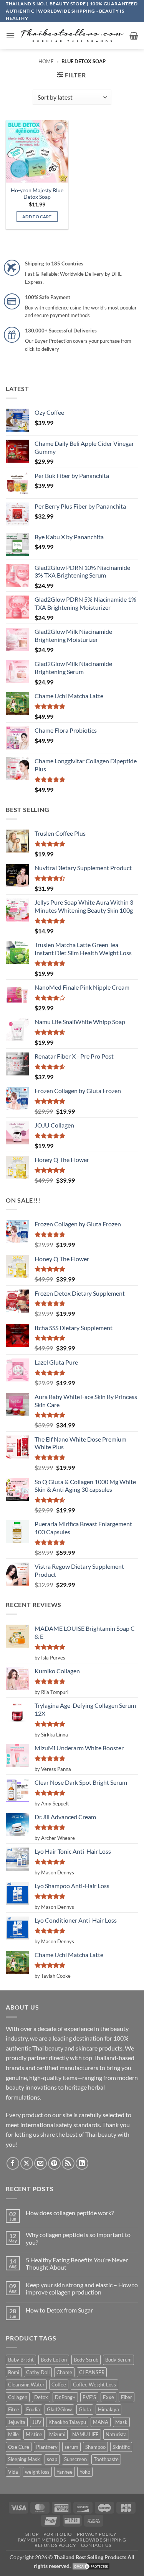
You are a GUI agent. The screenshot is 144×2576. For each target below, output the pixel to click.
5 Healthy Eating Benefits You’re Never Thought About (77, 2263)
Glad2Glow (59, 2409)
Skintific (121, 2447)
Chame (64, 2372)
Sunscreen (75, 2459)
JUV (37, 2422)
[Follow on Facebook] (13, 2163)
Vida (13, 2472)
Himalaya (108, 2409)
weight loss (37, 2472)
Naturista (116, 2434)
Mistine (34, 2434)
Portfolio (58, 2534)
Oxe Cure (19, 2447)
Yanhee (65, 2472)
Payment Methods (42, 2540)
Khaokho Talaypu (67, 2422)
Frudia (33, 2409)
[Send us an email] (41, 2163)
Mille (13, 2434)
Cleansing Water (26, 2385)
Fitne (14, 2409)
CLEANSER (92, 2372)
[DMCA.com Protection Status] (91, 2566)
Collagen (18, 2397)
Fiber (127, 2397)
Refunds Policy (55, 2545)
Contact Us (96, 2545)
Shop (32, 2534)
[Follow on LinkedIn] (82, 2163)
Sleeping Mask (24, 2459)
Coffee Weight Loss (94, 2385)
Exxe (108, 2397)
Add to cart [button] (37, 217)
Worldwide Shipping (98, 2540)
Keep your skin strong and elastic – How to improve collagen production (82, 2288)
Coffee (59, 2385)
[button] (10, 35)
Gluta (85, 2409)
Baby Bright (21, 2360)
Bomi (14, 2372)
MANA (101, 2422)
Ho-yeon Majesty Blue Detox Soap (37, 194)
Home (46, 61)
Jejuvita (17, 2422)
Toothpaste (106, 2459)
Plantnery (47, 2447)
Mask (121, 2422)
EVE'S (89, 2397)
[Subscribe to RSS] (68, 2163)
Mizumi (57, 2434)
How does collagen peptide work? (70, 2213)
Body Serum (118, 2360)
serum (71, 2447)
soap (52, 2459)
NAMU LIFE (85, 2434)
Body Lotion (54, 2360)
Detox (41, 2397)
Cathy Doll (38, 2372)
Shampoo (95, 2447)
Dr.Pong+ (65, 2397)
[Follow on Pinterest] (54, 2163)
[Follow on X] (27, 2163)
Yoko (85, 2472)
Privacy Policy (97, 2534)
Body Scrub (86, 2360)
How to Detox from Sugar (59, 2310)
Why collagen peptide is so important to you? (78, 2238)
